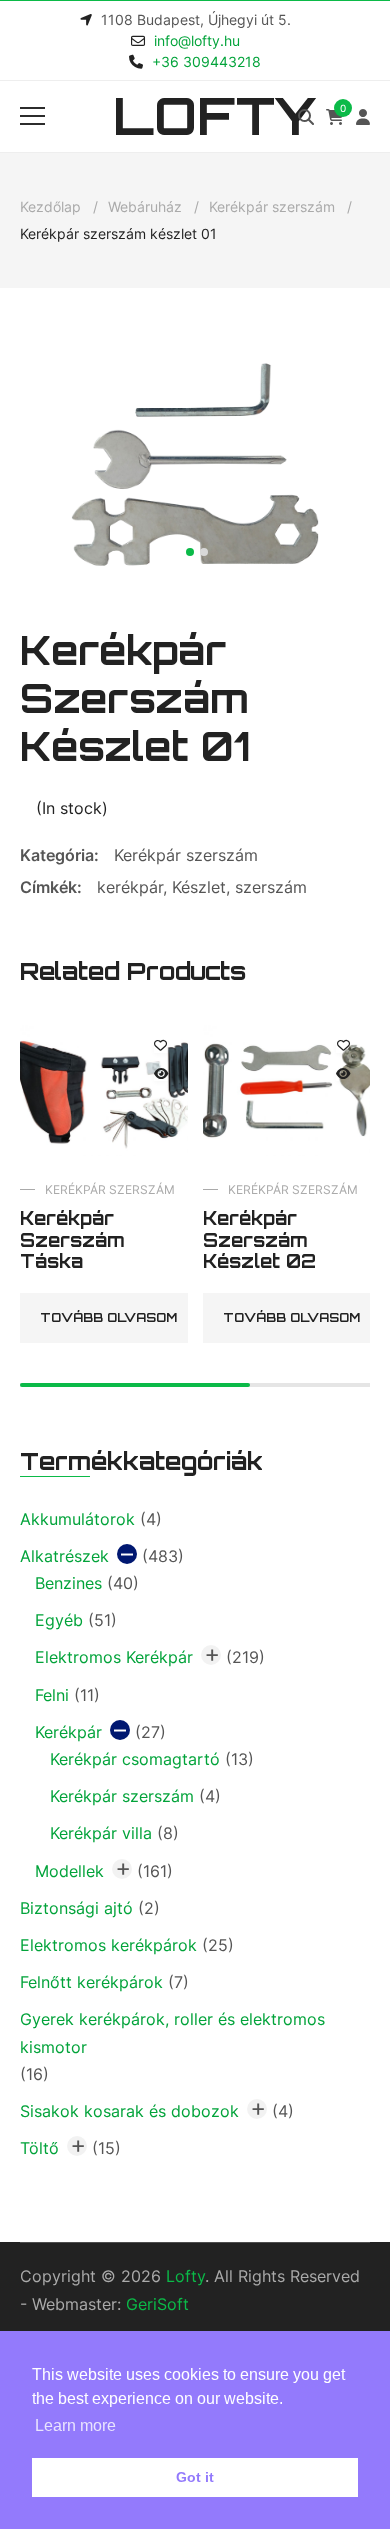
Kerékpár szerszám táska (72, 1239)
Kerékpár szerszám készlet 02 (259, 1239)
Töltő (39, 2148)
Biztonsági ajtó (76, 1908)
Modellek (69, 1871)
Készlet (199, 887)
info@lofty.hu (197, 40)
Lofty (214, 115)
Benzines (68, 1583)
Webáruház (145, 206)
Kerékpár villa (101, 1833)
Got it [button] (195, 2477)
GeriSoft (157, 2304)
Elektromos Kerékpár (114, 1657)
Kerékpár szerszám (272, 206)
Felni (52, 1695)
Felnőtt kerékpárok (91, 1982)
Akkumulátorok (77, 1519)
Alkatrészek (64, 1556)
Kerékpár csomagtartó (135, 1759)
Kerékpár (68, 1732)
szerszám (271, 887)
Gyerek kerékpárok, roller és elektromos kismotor (172, 2032)
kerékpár (130, 887)
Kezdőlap (50, 206)
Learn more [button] (75, 2425)
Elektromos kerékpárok (108, 1945)
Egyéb (59, 1620)
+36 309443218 (206, 61)
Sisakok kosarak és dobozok (129, 2111)
